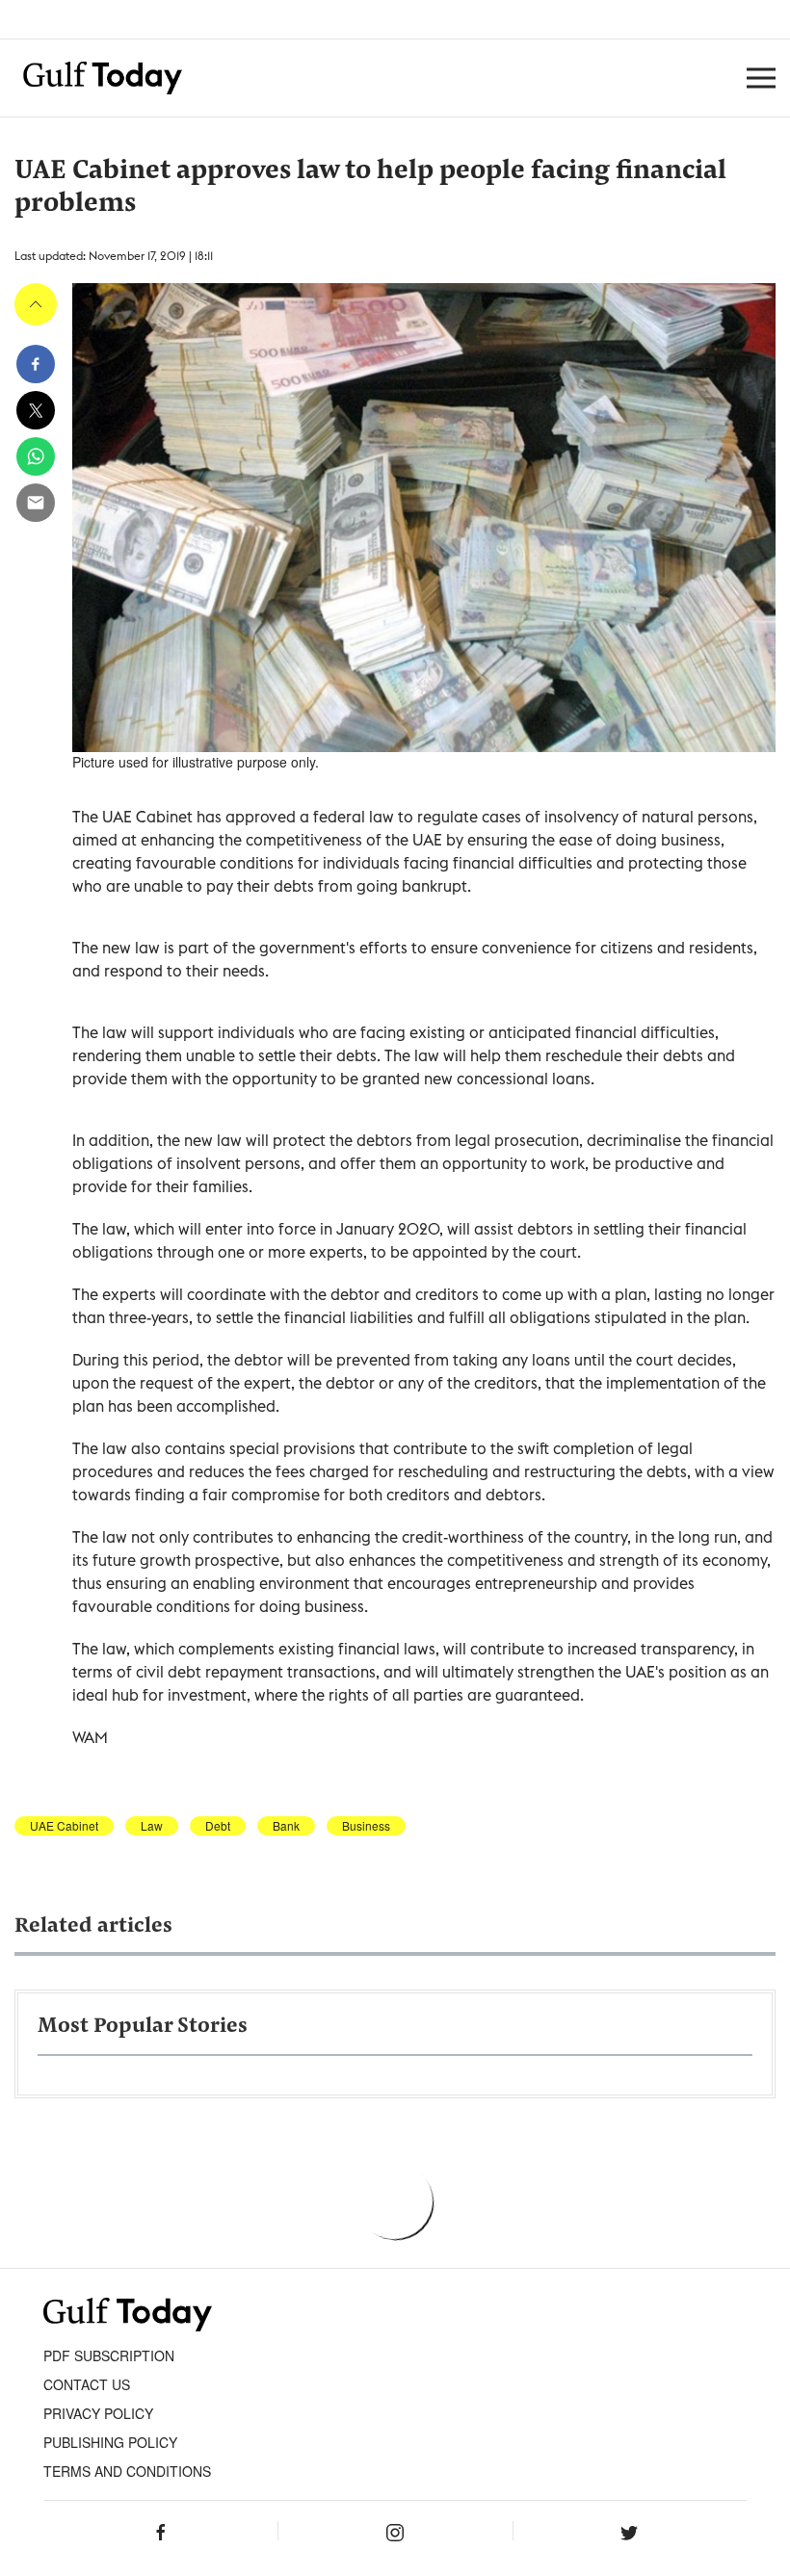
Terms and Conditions (127, 2471)
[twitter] (36, 410)
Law (152, 1826)
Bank (286, 1826)
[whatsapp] (36, 456)
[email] (36, 503)
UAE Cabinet (64, 1826)
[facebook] (36, 364)
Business (366, 1826)
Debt (218, 1826)
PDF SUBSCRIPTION (109, 2355)
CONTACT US (87, 2384)
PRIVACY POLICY (98, 2413)
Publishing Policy (110, 2442)
